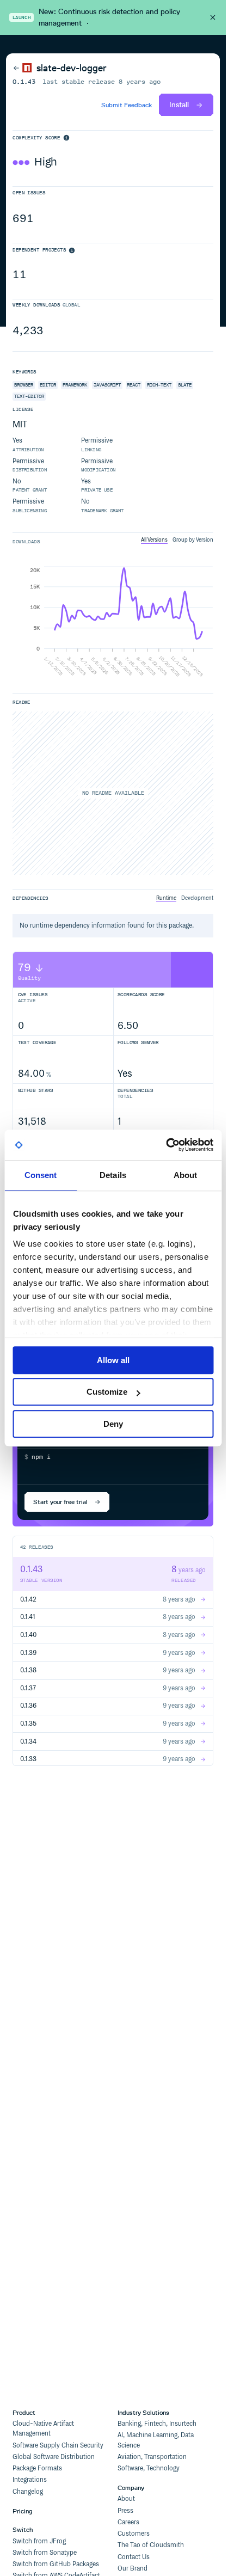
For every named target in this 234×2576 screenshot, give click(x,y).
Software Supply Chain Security (58, 2446)
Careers (128, 2522)
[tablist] (177, 540)
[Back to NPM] (22, 68)
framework (75, 385)
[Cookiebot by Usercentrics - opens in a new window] (166, 1145)
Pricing (23, 2511)
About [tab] (186, 1175)
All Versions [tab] (154, 540)
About (126, 2499)
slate (185, 385)
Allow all (113, 1360)
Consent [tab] (41, 1175)
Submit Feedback (127, 105)
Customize (107, 1392)
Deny (113, 1424)
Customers (134, 2534)
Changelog (28, 2492)
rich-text (159, 385)
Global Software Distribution (54, 2457)
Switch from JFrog (39, 2541)
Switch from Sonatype (45, 2553)
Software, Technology (149, 2468)
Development (197, 898)
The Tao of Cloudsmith (151, 2545)
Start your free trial (60, 1502)
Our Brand (133, 2569)
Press (125, 2511)
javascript (107, 385)
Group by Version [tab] (193, 540)
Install (179, 105)
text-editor (29, 396)
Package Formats (37, 2468)
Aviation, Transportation (152, 2457)
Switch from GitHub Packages (56, 2564)
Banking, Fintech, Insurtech (157, 2424)
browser (24, 385)
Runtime (166, 898)
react (134, 385)
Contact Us (134, 2557)
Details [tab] (113, 1175)
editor (48, 385)
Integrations (30, 2480)
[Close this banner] (213, 17)
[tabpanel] (113, 622)
